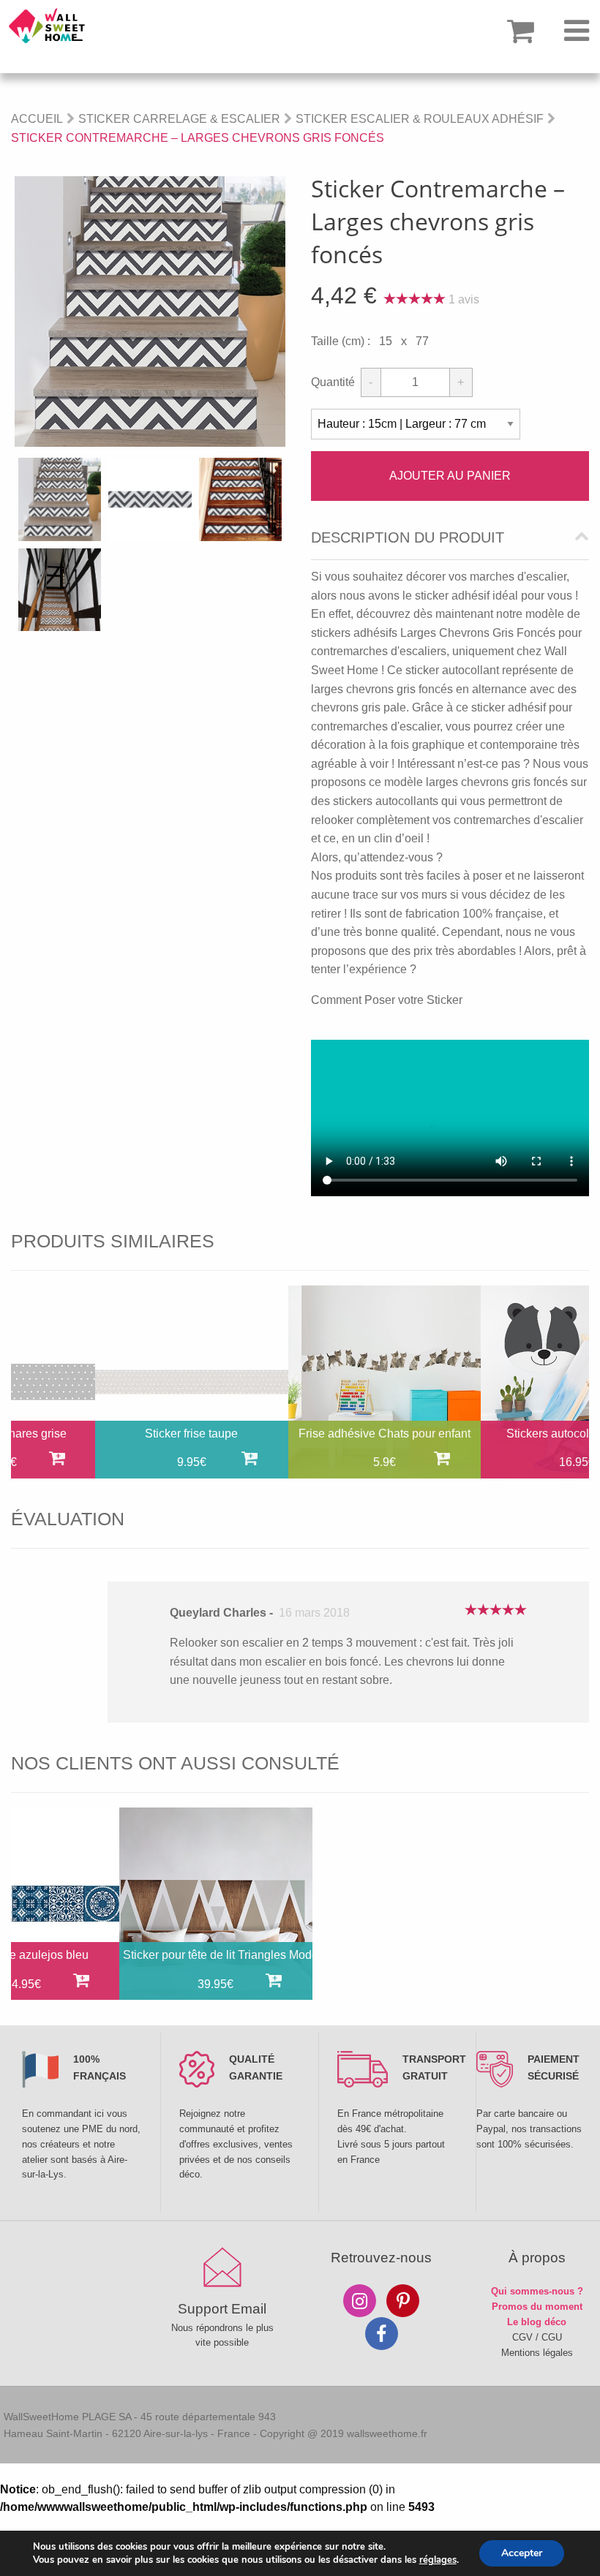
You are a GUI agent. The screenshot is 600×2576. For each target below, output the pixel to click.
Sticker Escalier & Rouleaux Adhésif (420, 119)
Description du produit (408, 538)
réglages (438, 2560)
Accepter (522, 2553)
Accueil (37, 119)
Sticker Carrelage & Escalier (179, 119)
